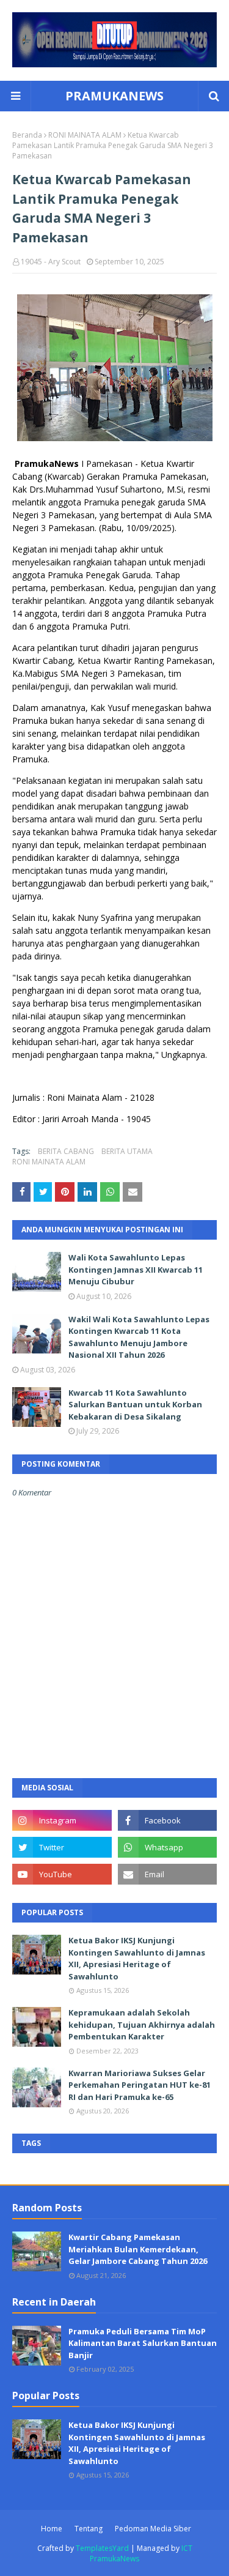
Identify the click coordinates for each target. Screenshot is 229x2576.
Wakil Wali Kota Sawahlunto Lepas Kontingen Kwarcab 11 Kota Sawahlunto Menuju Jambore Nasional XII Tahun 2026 (139, 1337)
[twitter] (62, 1847)
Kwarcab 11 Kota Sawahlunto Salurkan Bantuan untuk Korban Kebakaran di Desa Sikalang (135, 1405)
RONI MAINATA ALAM (85, 135)
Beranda (27, 135)
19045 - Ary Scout (51, 262)
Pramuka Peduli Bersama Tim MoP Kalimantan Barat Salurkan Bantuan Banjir (143, 2343)
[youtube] (62, 1874)
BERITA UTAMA (127, 1151)
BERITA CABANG (66, 1151)
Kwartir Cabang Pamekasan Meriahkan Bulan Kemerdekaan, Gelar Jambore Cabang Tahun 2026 (138, 2249)
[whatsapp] (168, 1847)
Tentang (89, 2529)
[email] (168, 1874)
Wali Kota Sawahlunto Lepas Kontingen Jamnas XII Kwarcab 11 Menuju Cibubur (136, 1269)
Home (52, 2529)
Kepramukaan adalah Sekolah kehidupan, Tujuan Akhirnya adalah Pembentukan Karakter (142, 2024)
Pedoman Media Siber (153, 2529)
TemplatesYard (102, 2548)
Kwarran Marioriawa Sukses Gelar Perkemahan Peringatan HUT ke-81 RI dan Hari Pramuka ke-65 (140, 2085)
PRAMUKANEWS (114, 96)
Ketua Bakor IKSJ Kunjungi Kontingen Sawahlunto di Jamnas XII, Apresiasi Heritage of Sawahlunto (137, 1958)
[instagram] (62, 1820)
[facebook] (168, 1820)
